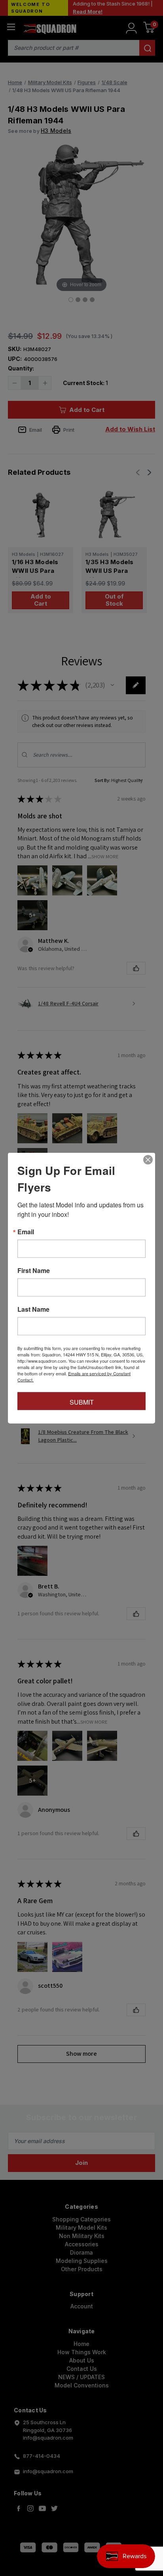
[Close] (148, 1160)
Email (26, 1232)
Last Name (33, 1309)
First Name (34, 1271)
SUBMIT (82, 1402)
